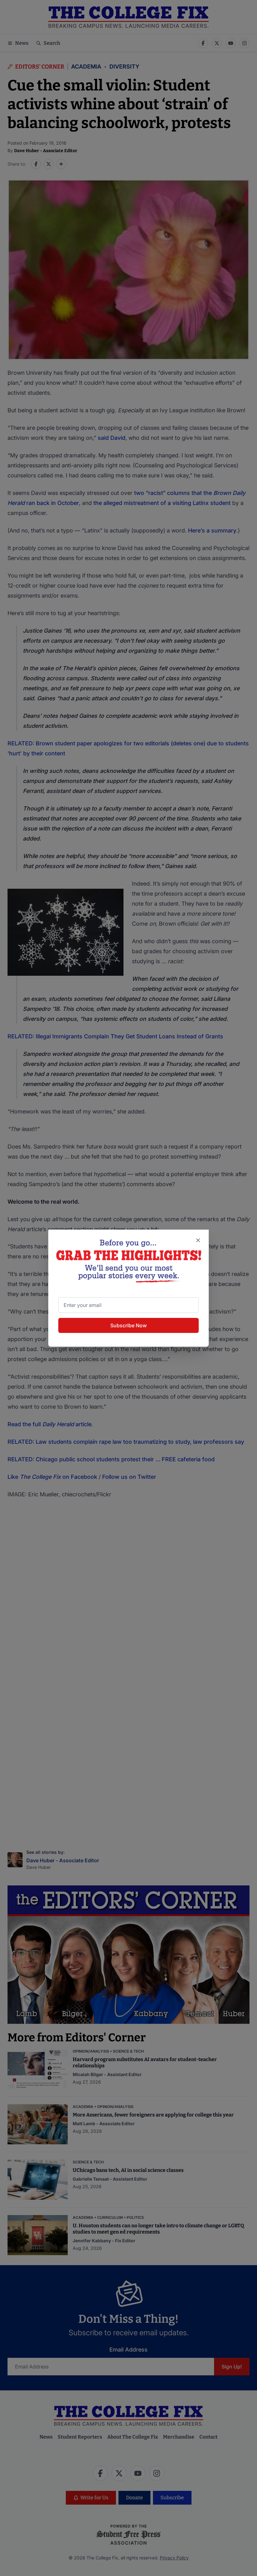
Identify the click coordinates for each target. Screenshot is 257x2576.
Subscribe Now (128, 1325)
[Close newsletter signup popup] (198, 1240)
